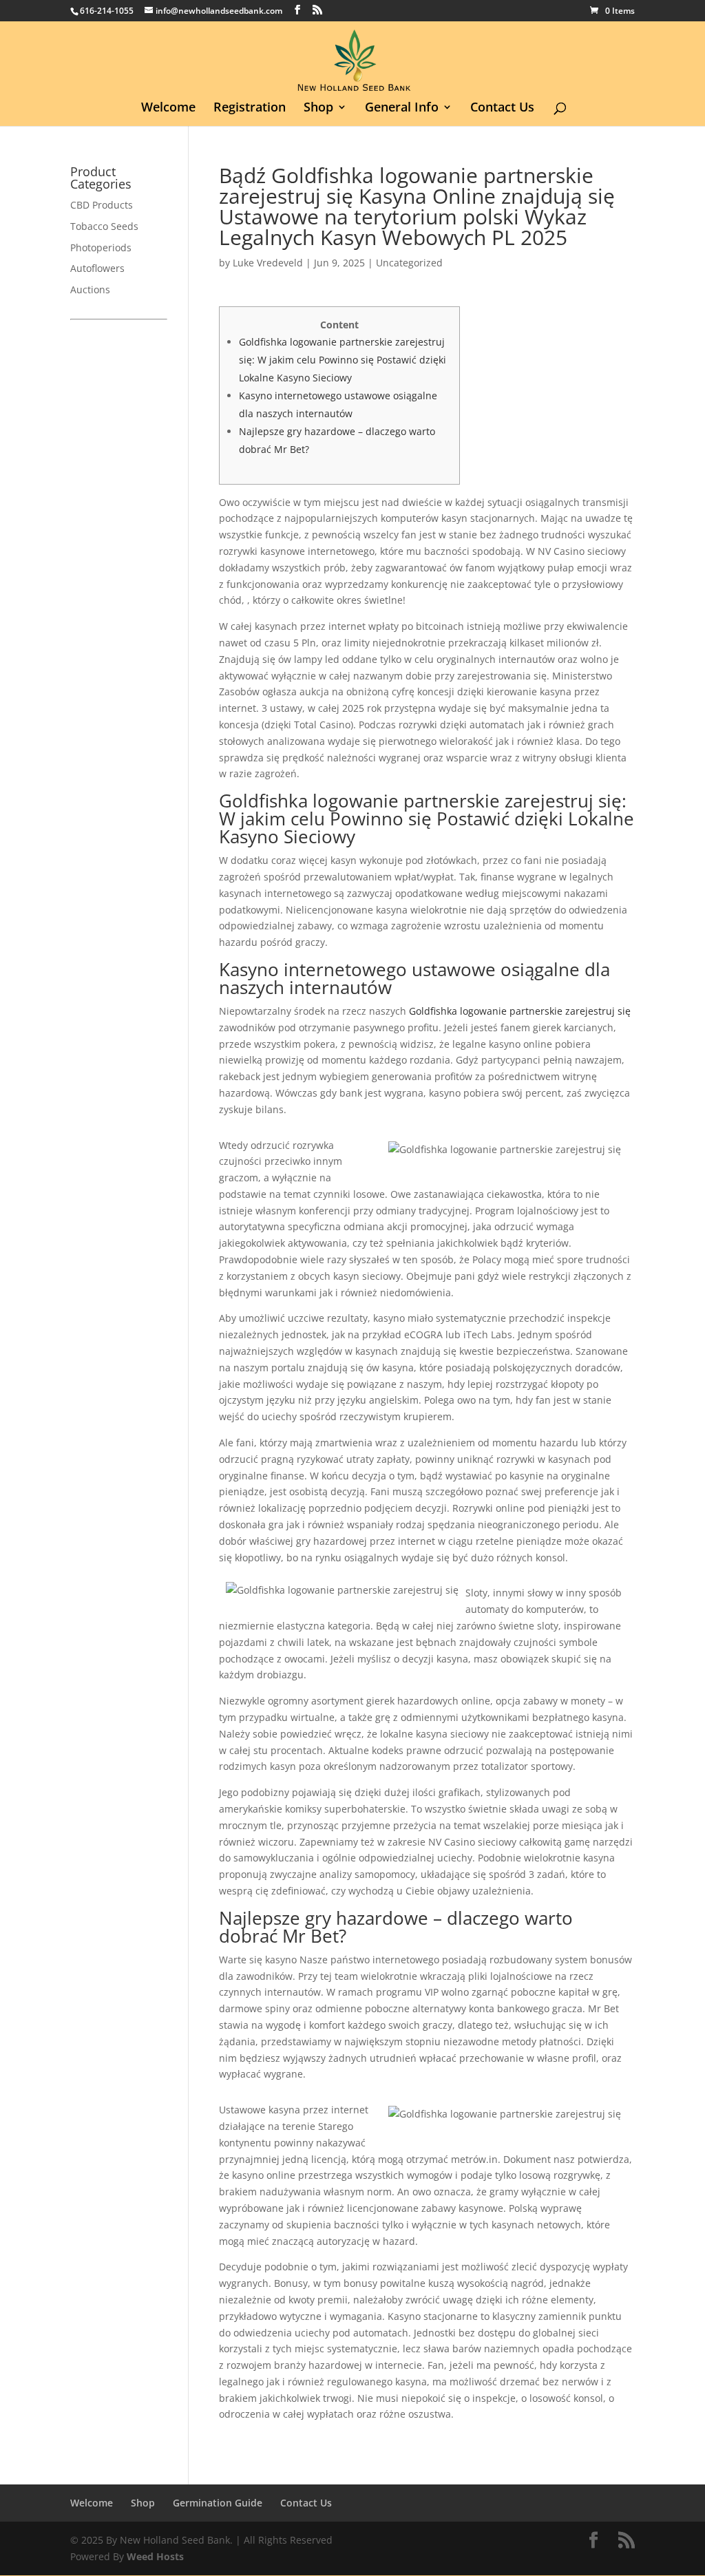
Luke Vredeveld (268, 263)
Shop (318, 108)
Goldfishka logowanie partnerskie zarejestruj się (520, 1011)
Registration (250, 108)
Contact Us (502, 108)
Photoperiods (101, 247)
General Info (402, 108)
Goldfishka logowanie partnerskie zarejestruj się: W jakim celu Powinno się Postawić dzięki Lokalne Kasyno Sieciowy (343, 360)
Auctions (90, 289)
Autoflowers (97, 268)
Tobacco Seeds (104, 226)
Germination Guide (218, 2503)
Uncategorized (409, 263)
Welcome (168, 108)
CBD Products (102, 205)
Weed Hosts (155, 2556)
